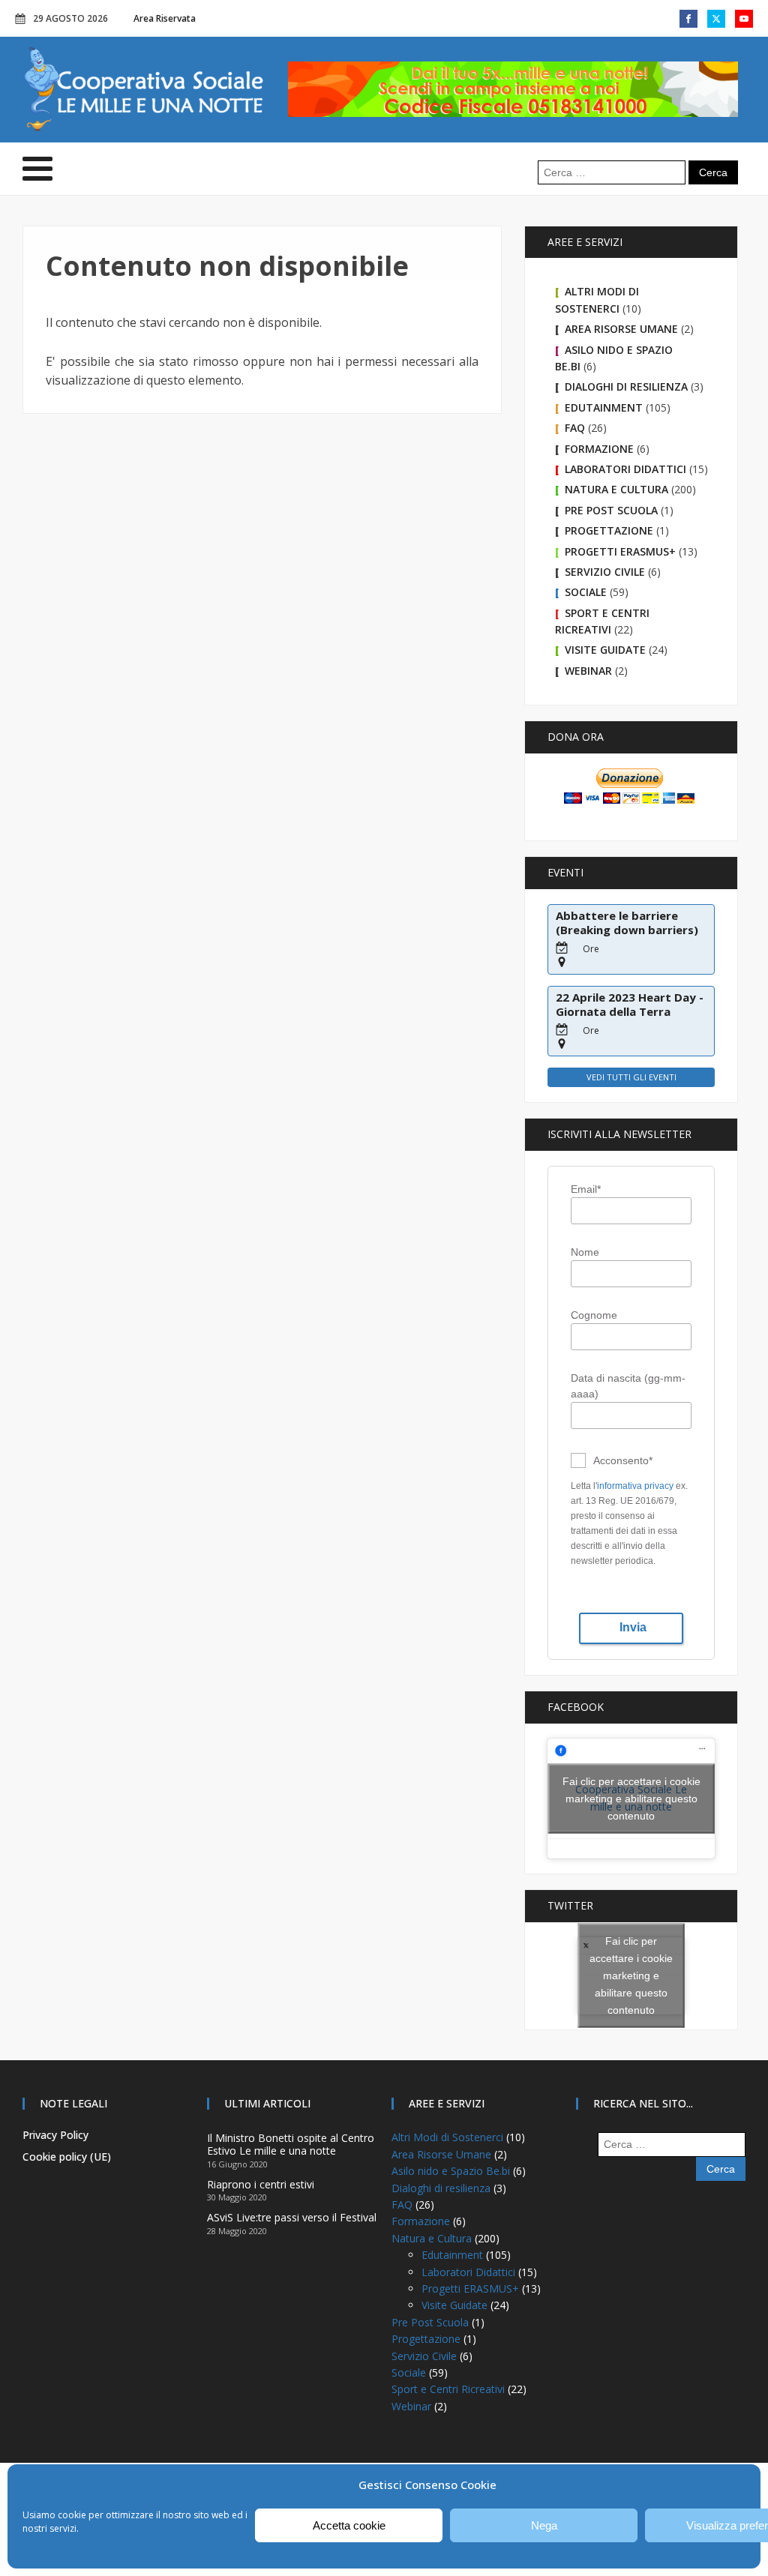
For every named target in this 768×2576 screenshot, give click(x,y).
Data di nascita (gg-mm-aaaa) (628, 1386)
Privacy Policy (55, 2135)
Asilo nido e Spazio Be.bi (451, 2171)
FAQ (575, 428)
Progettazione (609, 530)
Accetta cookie (349, 2525)
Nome (585, 1252)
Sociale (586, 592)
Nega (544, 2525)
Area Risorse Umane (621, 329)
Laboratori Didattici (625, 469)
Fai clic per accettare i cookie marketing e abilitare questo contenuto (631, 1798)
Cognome (594, 1315)
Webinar (588, 671)
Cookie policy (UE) (67, 2157)
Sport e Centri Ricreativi (448, 2389)
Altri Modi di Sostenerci (447, 2137)
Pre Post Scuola (611, 510)
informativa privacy (635, 1486)
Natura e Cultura (616, 489)
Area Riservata (165, 18)
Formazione (599, 449)
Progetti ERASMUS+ (620, 551)
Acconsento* (623, 1460)
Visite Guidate (605, 650)
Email (586, 1189)
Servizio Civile (605, 572)
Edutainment (604, 407)
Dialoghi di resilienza (626, 386)
